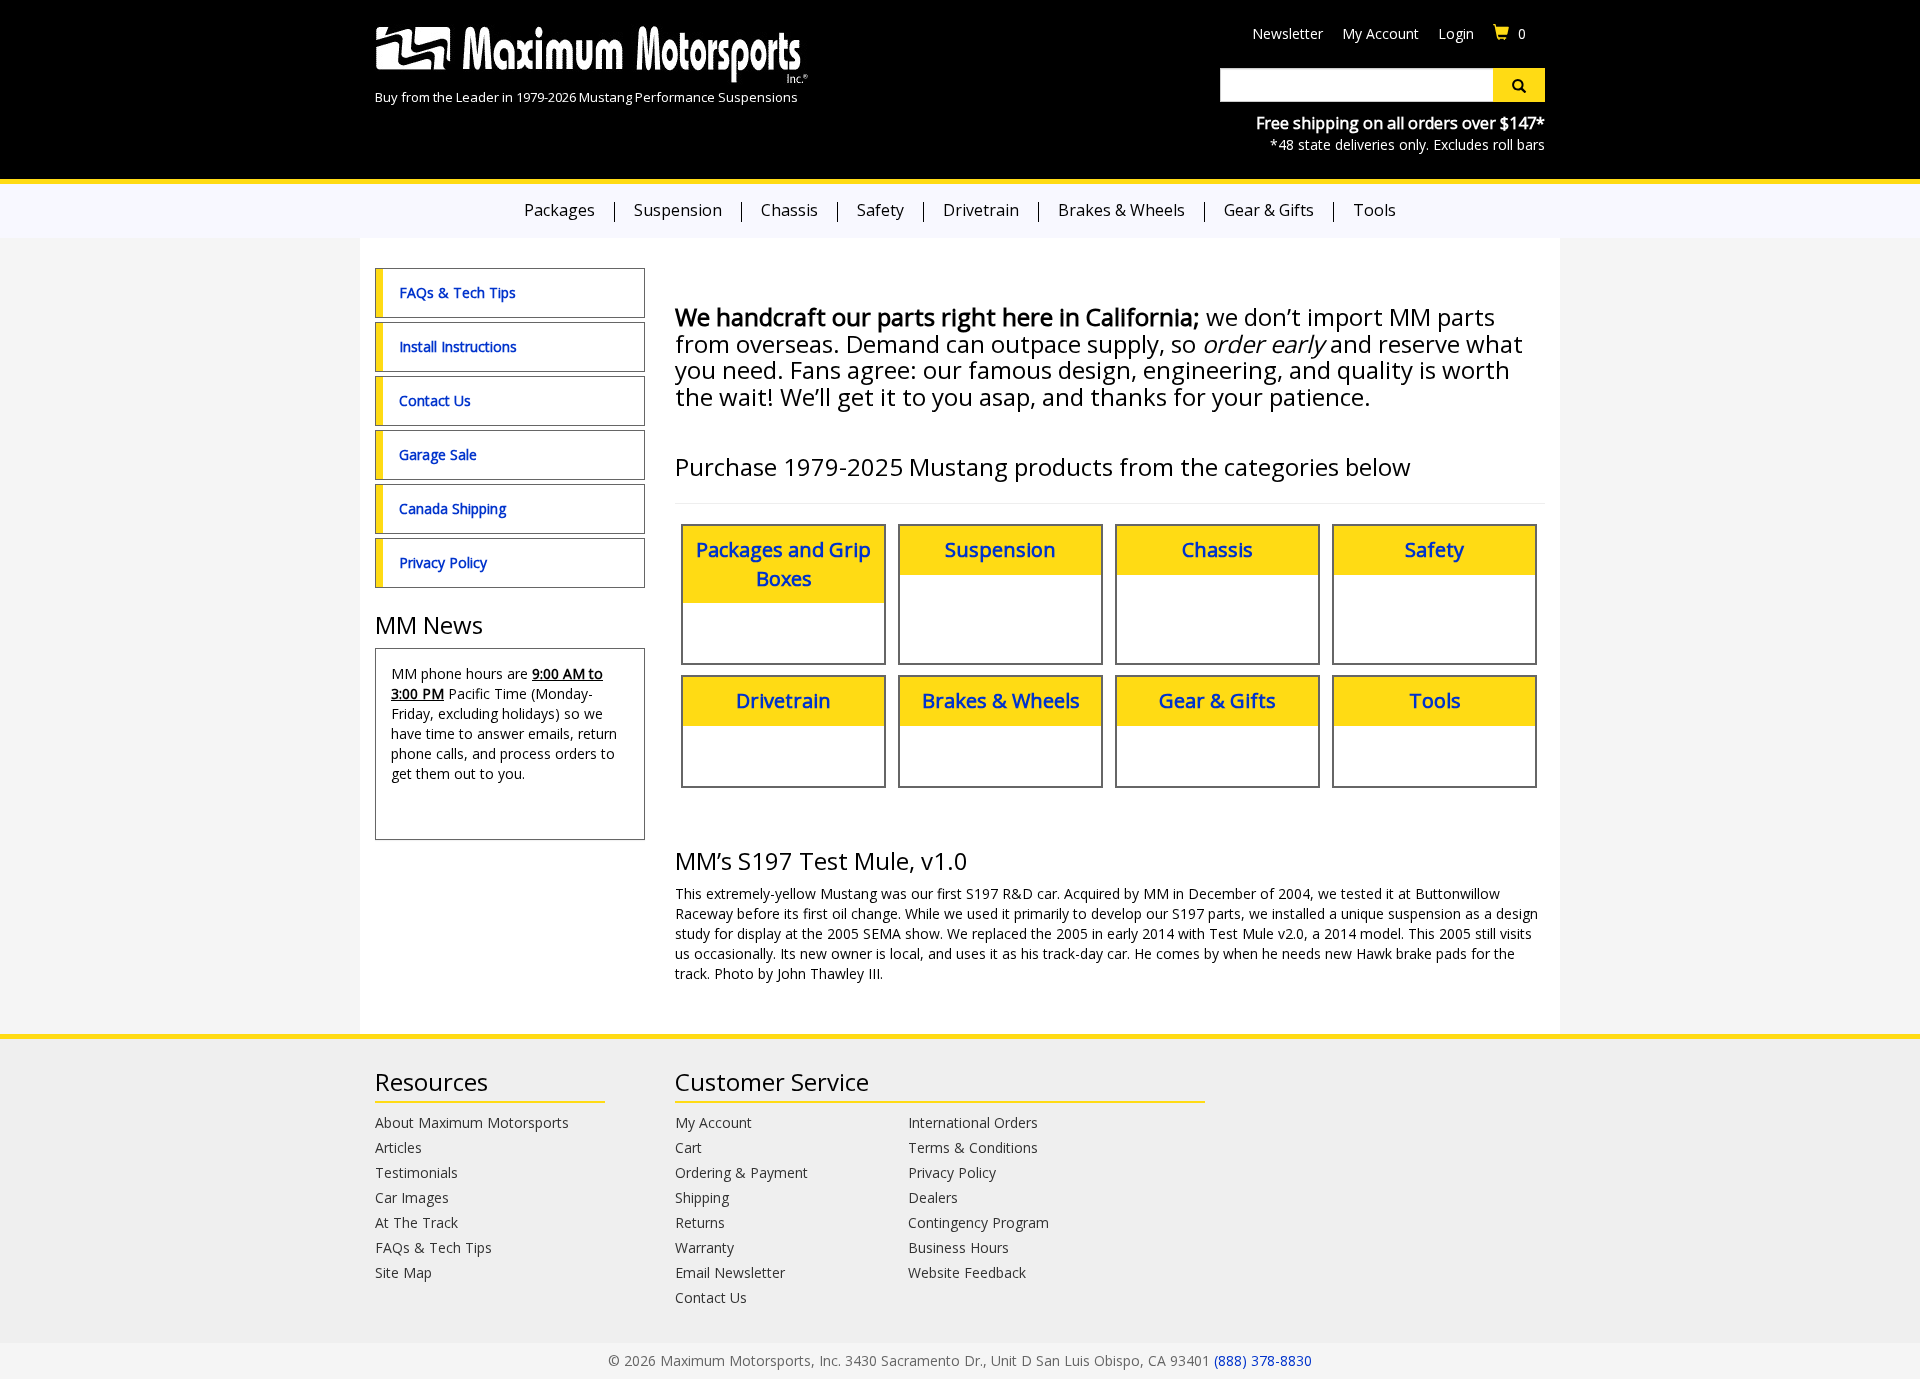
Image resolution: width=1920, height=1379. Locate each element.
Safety (880, 210)
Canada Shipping (452, 508)
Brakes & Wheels (1121, 210)
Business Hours (958, 1247)
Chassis (789, 210)
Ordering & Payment (741, 1172)
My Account (1380, 33)
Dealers (933, 1197)
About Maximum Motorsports (472, 1122)
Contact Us (435, 400)
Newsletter (1287, 33)
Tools (1374, 210)
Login (1456, 33)
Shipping (702, 1197)
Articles (398, 1147)
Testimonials (416, 1172)
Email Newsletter (730, 1272)
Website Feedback (967, 1272)
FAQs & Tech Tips (457, 292)
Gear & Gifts (1269, 210)
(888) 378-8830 (1263, 1360)
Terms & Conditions (973, 1147)
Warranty (704, 1247)
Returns (700, 1222)
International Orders (973, 1122)
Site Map (403, 1272)
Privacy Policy (443, 562)
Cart (688, 1147)
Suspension (678, 210)
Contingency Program (978, 1222)
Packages (559, 210)
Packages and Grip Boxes (783, 564)
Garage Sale (438, 454)
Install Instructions (458, 346)
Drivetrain (981, 210)
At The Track (416, 1222)
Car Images (412, 1197)
